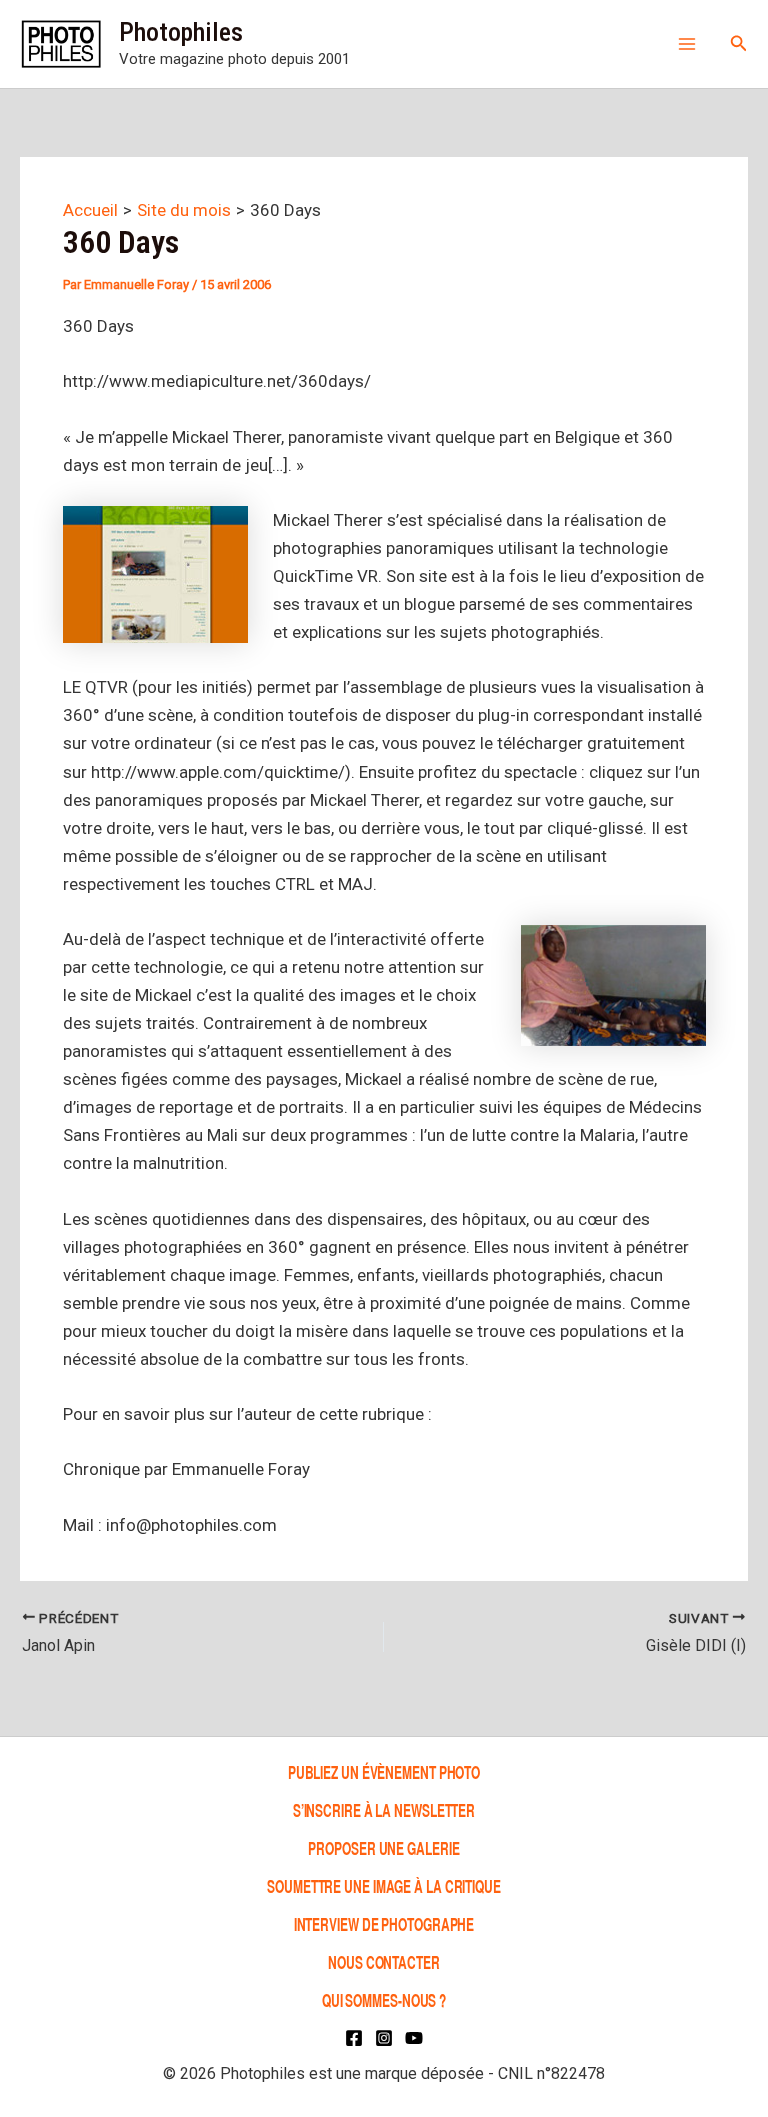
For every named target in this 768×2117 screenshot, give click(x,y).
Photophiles (181, 32)
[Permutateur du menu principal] (687, 44)
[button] (739, 43)
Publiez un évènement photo (384, 1771)
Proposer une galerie (383, 1847)
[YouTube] (414, 2038)
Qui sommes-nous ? (384, 1999)
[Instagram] (384, 2038)
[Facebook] (354, 2038)
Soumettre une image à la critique (384, 1885)
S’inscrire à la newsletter (384, 1809)
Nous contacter (384, 1961)
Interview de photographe (384, 1923)
